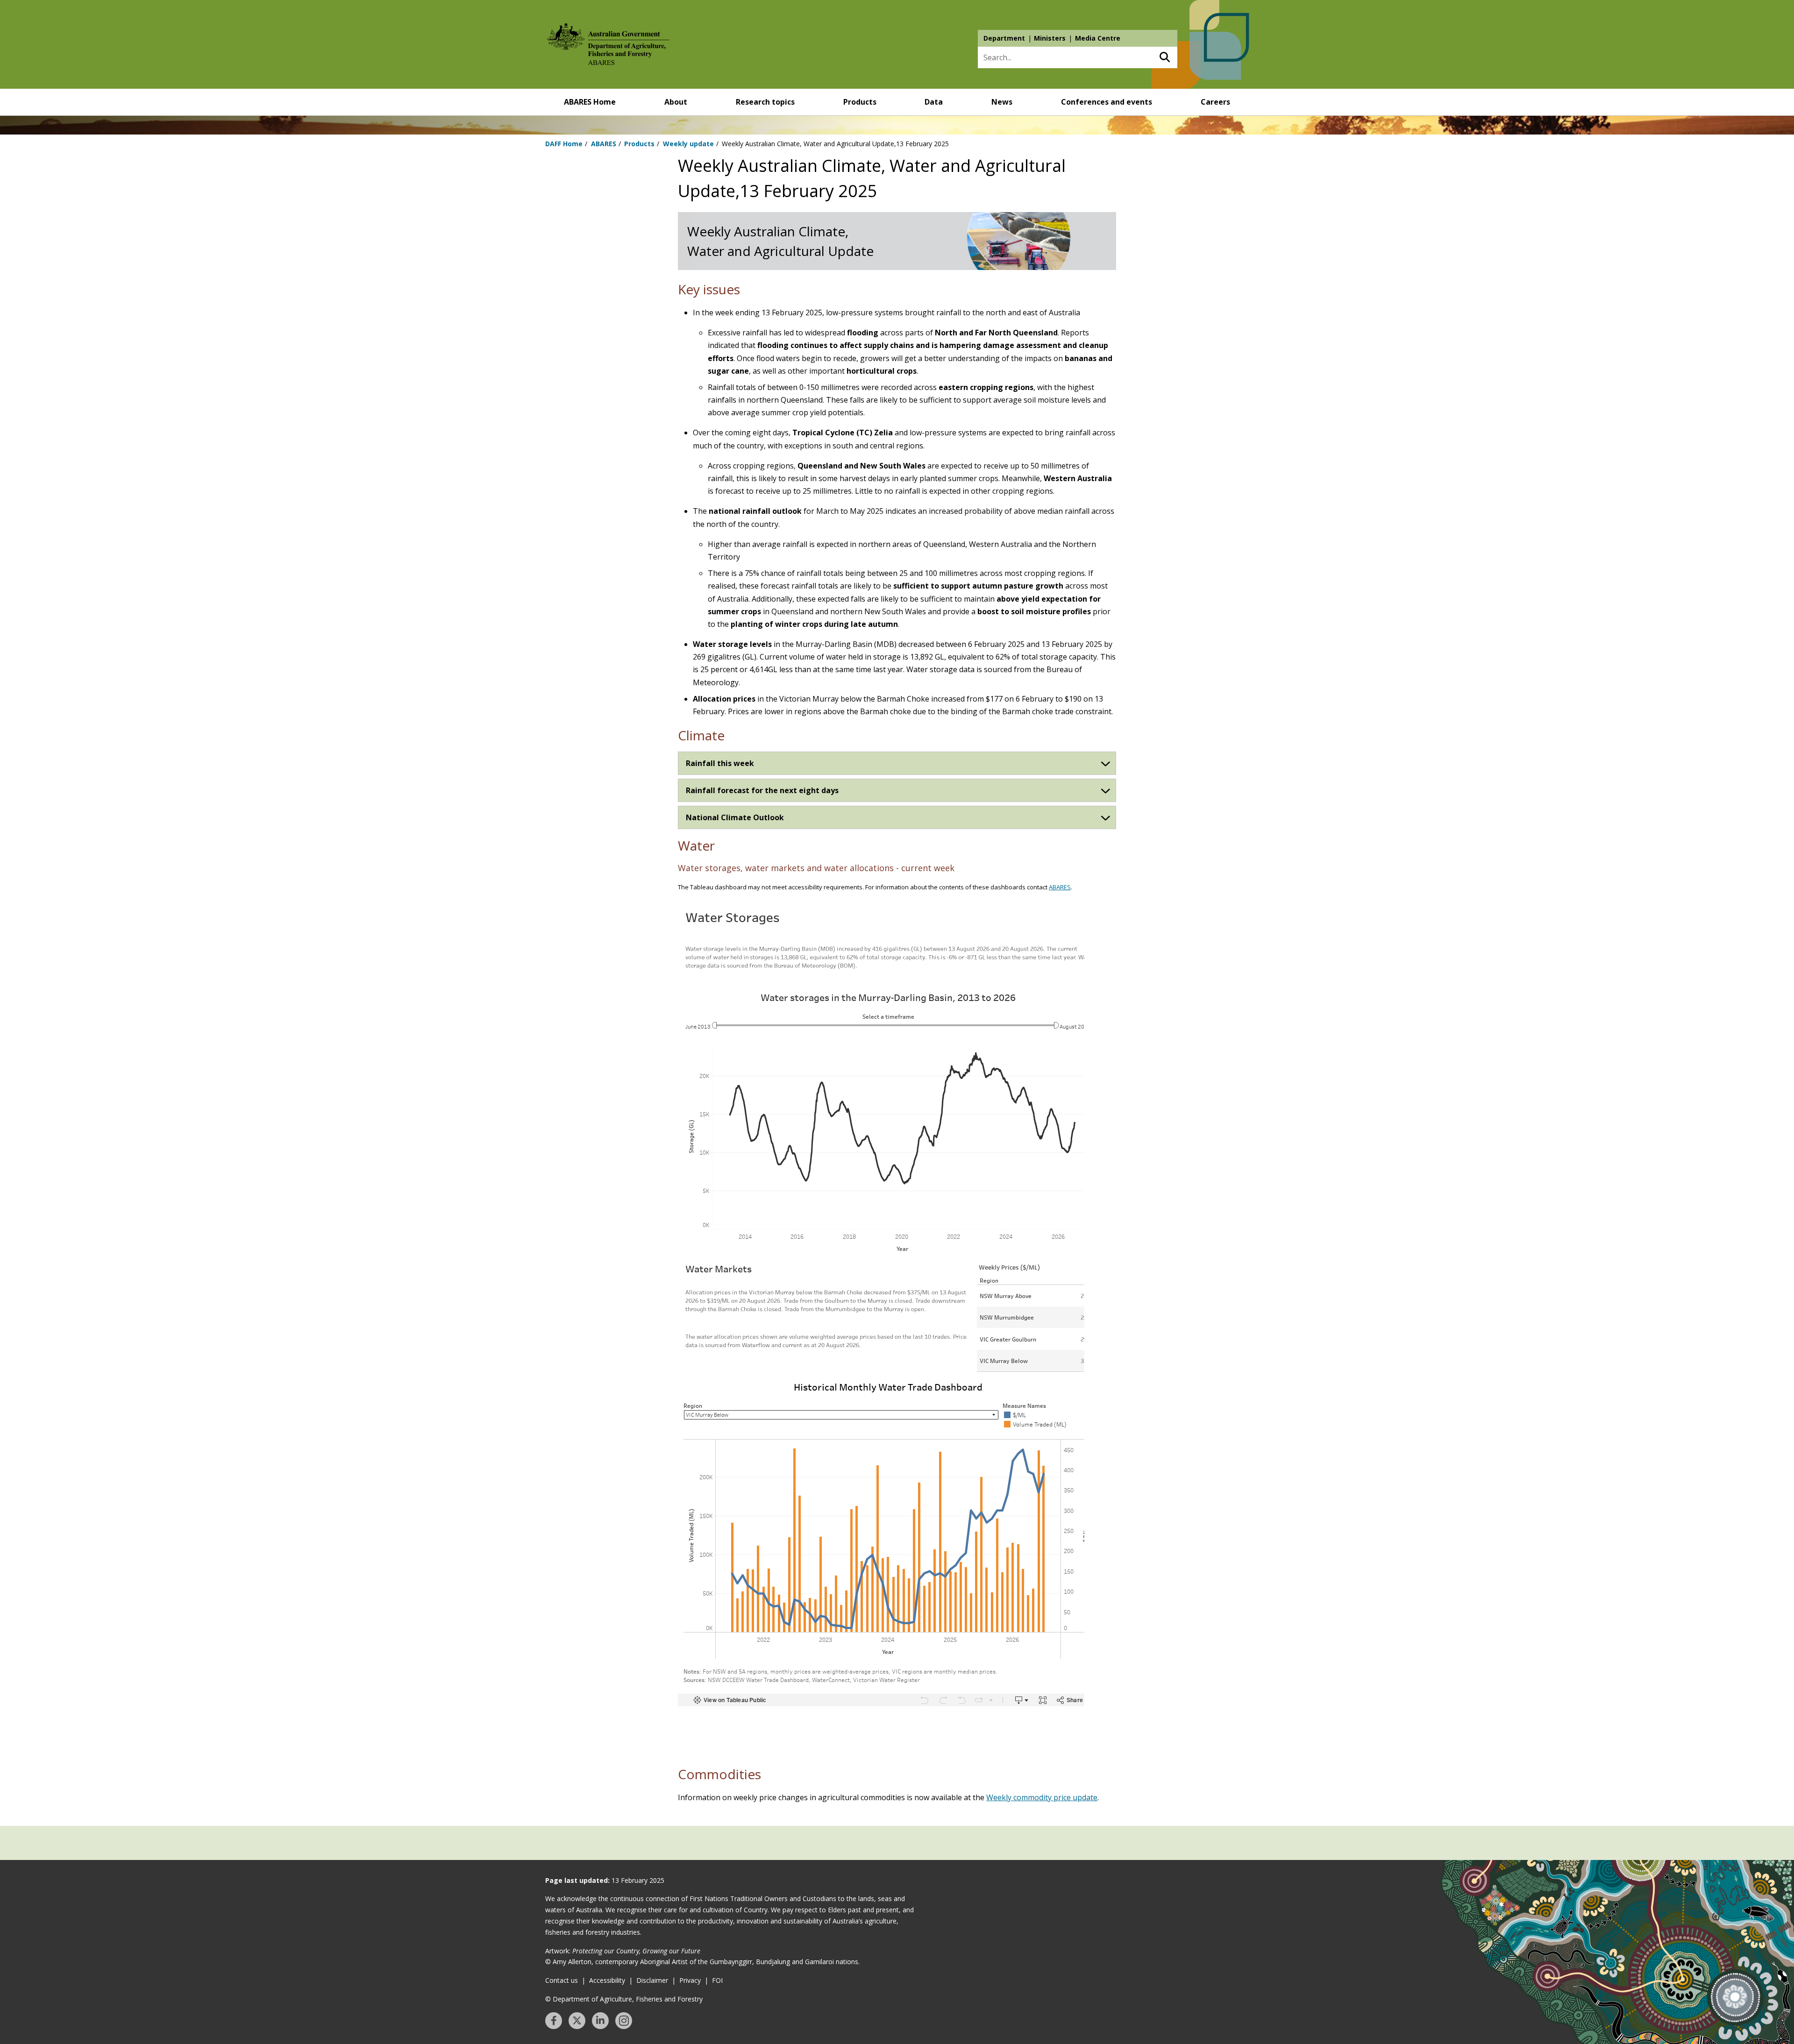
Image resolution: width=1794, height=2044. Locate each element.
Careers (1215, 102)
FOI (717, 1980)
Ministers (1050, 38)
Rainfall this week (720, 763)
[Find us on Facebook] (554, 2021)
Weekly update (688, 144)
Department (1004, 38)
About (676, 102)
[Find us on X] (577, 2021)
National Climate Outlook (735, 817)
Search (1164, 57)
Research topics (765, 102)
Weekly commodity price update (1042, 1797)
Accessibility (607, 1980)
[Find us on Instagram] (624, 2021)
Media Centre (1098, 38)
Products (860, 102)
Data (934, 102)
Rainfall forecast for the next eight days (762, 790)
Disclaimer (652, 1980)
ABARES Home (590, 102)
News (1002, 102)
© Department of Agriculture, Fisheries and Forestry (624, 1999)
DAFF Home (564, 144)
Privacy (690, 1980)
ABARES (604, 144)
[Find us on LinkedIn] (600, 2021)
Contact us (562, 1980)
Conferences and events (1107, 102)
